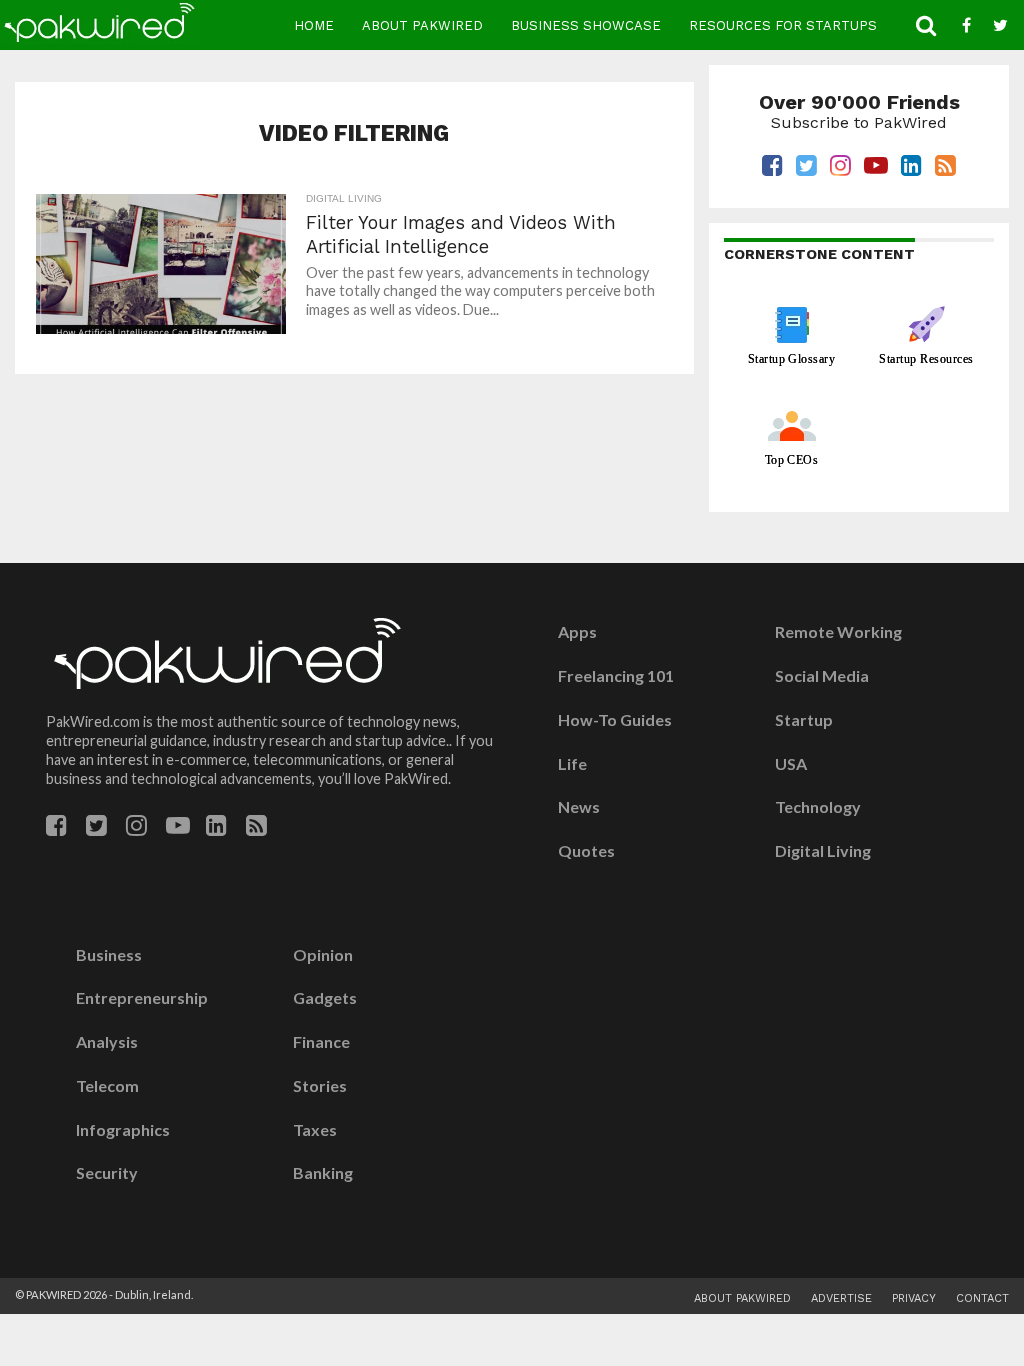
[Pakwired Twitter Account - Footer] (96, 828)
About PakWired (422, 25)
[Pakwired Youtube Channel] (178, 828)
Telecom (107, 1086)
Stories (320, 1086)
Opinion (323, 955)
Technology (818, 807)
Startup (804, 720)
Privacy (914, 1298)
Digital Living (823, 851)
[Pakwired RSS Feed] (256, 828)
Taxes (315, 1130)
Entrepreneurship (142, 998)
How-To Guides (615, 720)
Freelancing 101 (616, 676)
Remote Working (838, 632)
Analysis (107, 1042)
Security (107, 1173)
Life (572, 764)
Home (314, 25)
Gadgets (325, 998)
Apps (577, 632)
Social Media (822, 676)
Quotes (586, 851)
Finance (321, 1042)
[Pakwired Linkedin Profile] (216, 828)
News (579, 807)
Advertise (841, 1298)
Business (109, 955)
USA (791, 764)
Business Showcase (586, 25)
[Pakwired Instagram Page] (136, 828)
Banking (323, 1173)
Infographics (123, 1130)
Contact (982, 1298)
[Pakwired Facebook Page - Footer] (56, 828)
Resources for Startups (783, 25)
